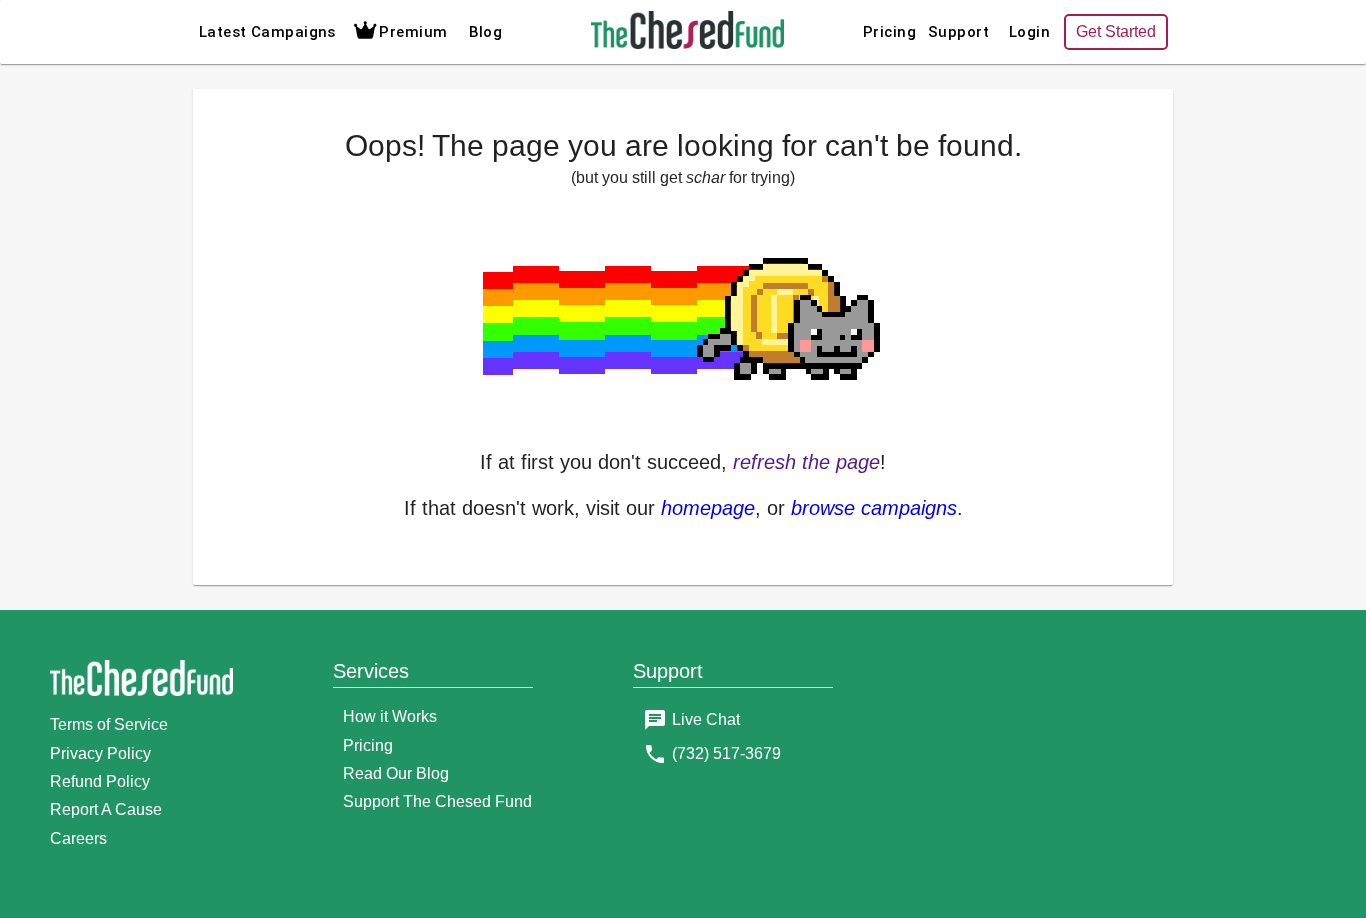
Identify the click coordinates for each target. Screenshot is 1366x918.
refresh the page (806, 462)
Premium (413, 32)
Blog (486, 32)
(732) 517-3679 (726, 753)
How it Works (390, 716)
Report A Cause (106, 809)
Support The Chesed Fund (437, 801)
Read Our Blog (396, 773)
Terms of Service (109, 724)
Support (958, 32)
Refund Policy (100, 781)
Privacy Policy (100, 753)
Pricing (889, 32)
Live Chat (706, 719)
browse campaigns (874, 508)
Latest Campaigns (267, 32)
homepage (708, 508)
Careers (78, 838)
